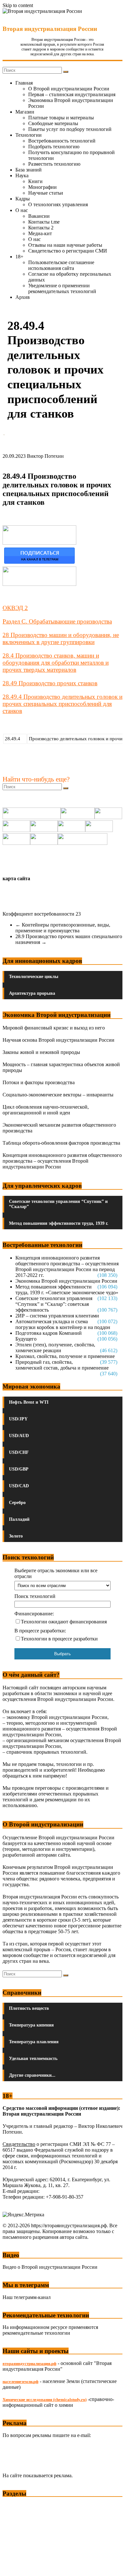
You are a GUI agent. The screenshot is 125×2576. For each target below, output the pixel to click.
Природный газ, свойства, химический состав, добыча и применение (62, 1365)
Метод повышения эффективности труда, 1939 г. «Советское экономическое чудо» (67, 1290)
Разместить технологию (54, 164)
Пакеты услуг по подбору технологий (70, 129)
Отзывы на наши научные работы (65, 245)
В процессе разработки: (40, 1631)
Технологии (29, 135)
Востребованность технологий (62, 141)
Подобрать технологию (54, 147)
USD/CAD (19, 1486)
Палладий (19, 1519)
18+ (19, 257)
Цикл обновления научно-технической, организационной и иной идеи (46, 1110)
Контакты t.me (44, 222)
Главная (24, 83)
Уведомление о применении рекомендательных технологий (62, 288)
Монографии (42, 187)
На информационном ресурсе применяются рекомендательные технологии (50, 2330)
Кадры (23, 199)
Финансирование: (34, 1614)
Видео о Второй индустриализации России (50, 2267)
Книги (35, 181)
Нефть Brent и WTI (29, 1402)
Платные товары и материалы (61, 118)
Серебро (17, 1503)
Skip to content (18, 5)
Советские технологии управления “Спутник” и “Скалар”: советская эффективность (54, 1304)
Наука (22, 175)
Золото (16, 1536)
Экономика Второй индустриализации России (66, 1281)
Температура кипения (31, 2025)
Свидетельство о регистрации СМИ (68, 251)
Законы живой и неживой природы (41, 1052)
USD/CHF (19, 1452)
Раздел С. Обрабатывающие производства (57, 621)
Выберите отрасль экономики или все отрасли (56, 1573)
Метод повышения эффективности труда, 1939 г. (59, 1223)
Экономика (16, 2505)
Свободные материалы (53, 123)
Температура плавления (34, 2042)
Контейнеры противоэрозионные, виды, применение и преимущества (63, 928)
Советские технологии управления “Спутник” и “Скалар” (58, 1204)
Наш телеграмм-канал (27, 2297)
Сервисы (13, 2567)
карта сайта (16, 878)
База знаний (29, 170)
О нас (22, 210)
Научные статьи (46, 193)
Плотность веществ (29, 2008)
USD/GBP (19, 1469)
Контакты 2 (41, 228)
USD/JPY (18, 1419)
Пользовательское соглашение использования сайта (61, 265)
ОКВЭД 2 (15, 608)
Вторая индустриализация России (50, 29)
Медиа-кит (40, 233)
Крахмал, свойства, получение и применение (65, 1356)
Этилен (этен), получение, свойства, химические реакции (55, 1348)
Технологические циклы (34, 977)
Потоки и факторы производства (39, 1082)
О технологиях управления (58, 204)
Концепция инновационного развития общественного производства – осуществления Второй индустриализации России (62, 1161)
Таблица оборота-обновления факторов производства (61, 1143)
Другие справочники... (32, 2075)
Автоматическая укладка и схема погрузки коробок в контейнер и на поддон (63, 1324)
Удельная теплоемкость (33, 2059)
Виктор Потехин (45, 456)
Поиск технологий (35, 1596)
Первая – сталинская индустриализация (72, 94)
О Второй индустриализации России (69, 89)
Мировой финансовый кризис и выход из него (54, 1028)
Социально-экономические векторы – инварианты (58, 1095)
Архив (23, 297)
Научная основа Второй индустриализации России (58, 1040)
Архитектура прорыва (32, 993)
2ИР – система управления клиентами (57, 1316)
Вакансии (39, 216)
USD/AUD (19, 1436)
